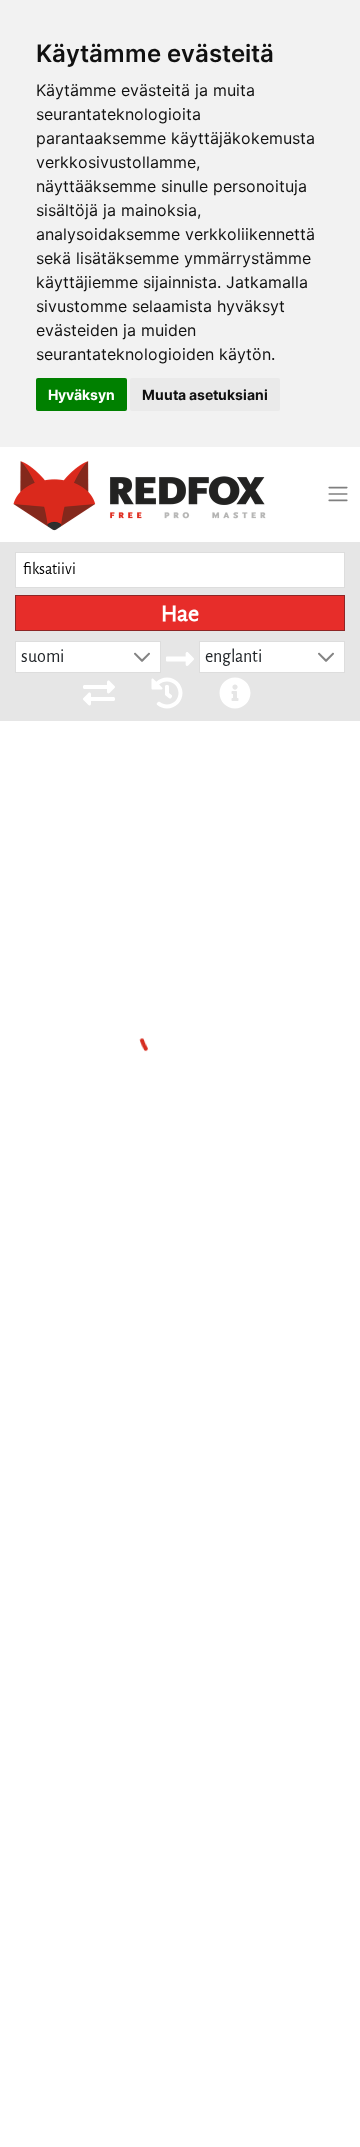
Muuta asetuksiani (205, 394)
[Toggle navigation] (338, 494)
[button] (142, 657)
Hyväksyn (81, 394)
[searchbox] (180, 570)
